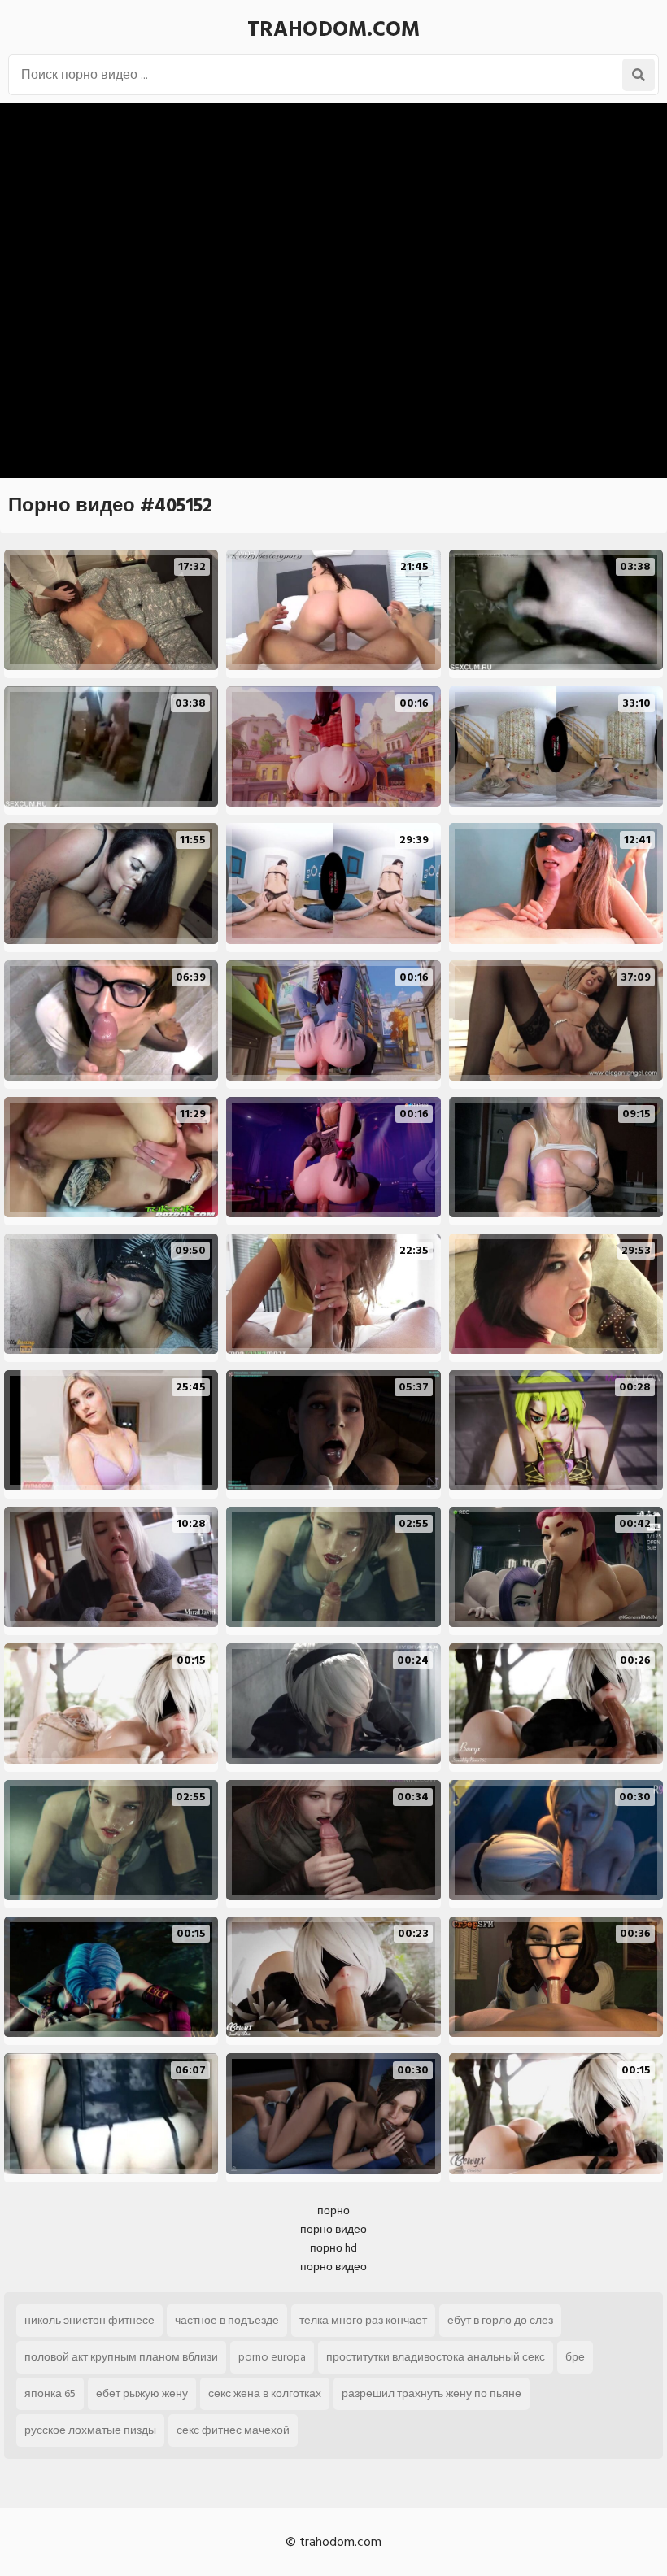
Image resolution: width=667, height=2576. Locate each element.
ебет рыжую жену (142, 2393)
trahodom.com (333, 29)
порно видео (333, 2229)
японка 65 (50, 2393)
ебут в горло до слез (500, 2320)
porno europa (272, 2357)
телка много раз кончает (363, 2320)
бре (575, 2357)
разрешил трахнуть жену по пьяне (432, 2393)
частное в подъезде (227, 2320)
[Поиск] (639, 75)
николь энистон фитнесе (89, 2320)
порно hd (333, 2248)
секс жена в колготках (265, 2393)
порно (333, 2210)
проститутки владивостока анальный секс (436, 2357)
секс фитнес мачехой (233, 2430)
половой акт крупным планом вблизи (121, 2357)
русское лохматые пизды (90, 2430)
